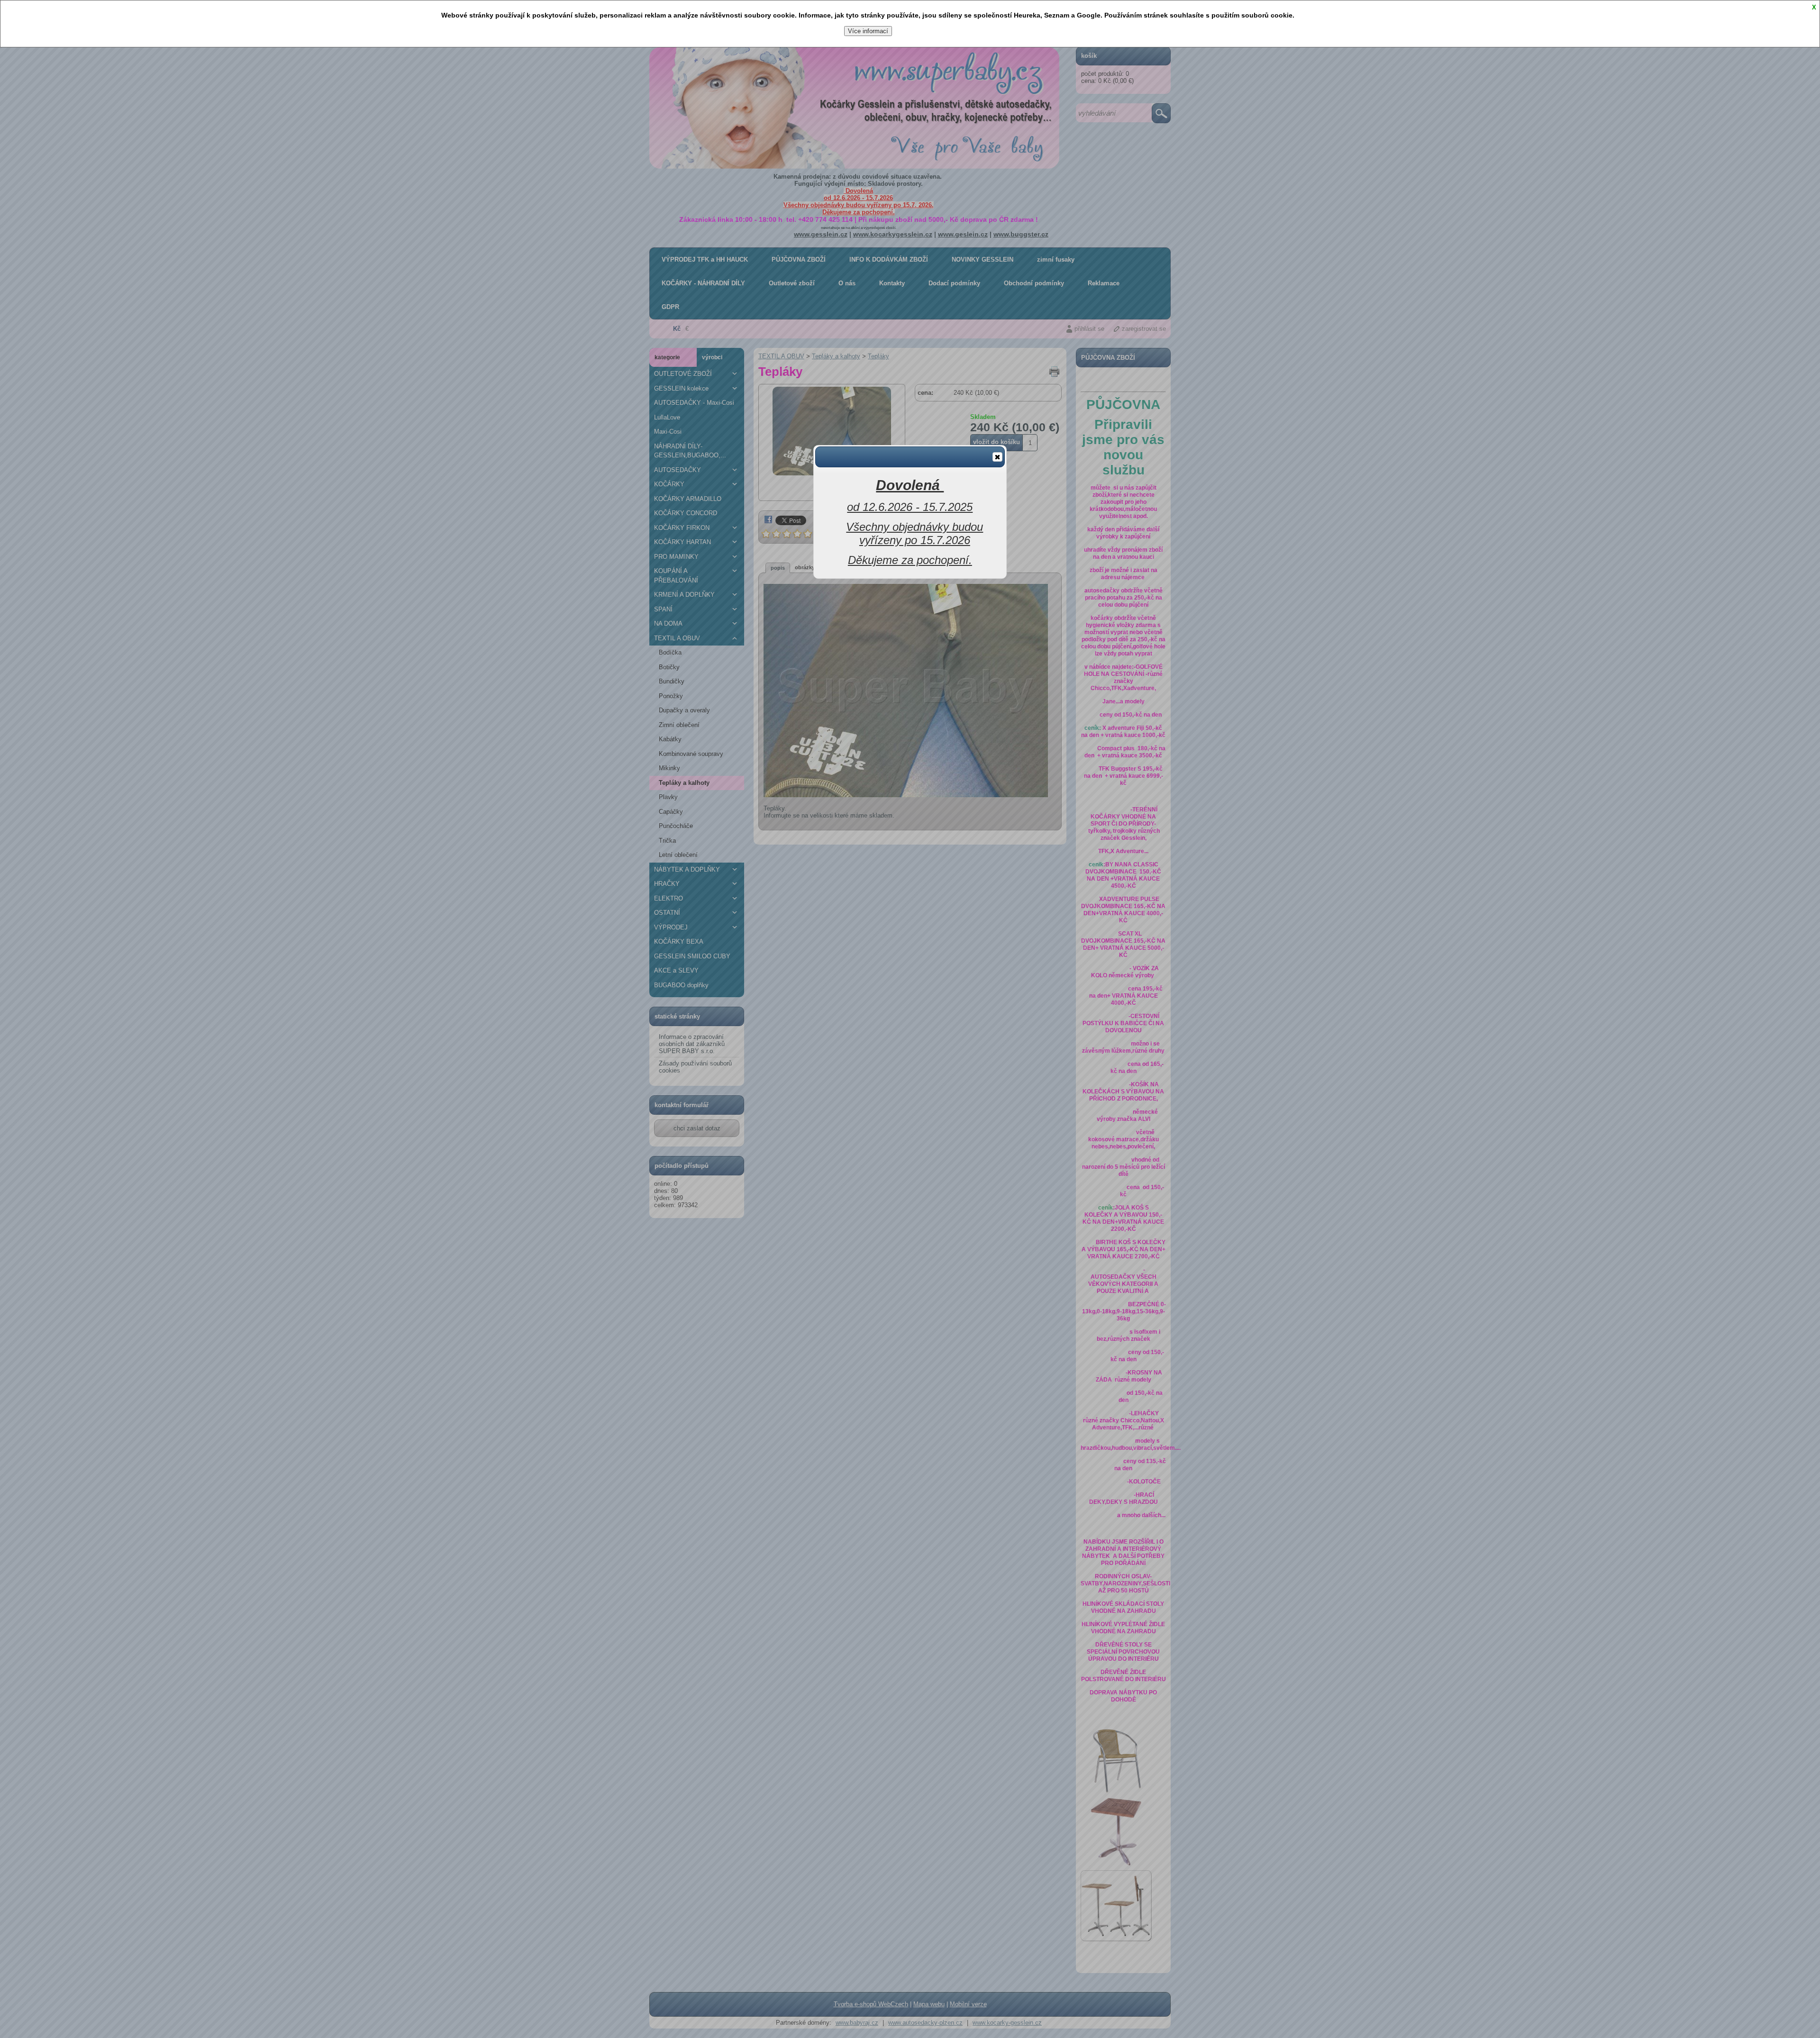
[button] (997, 457)
